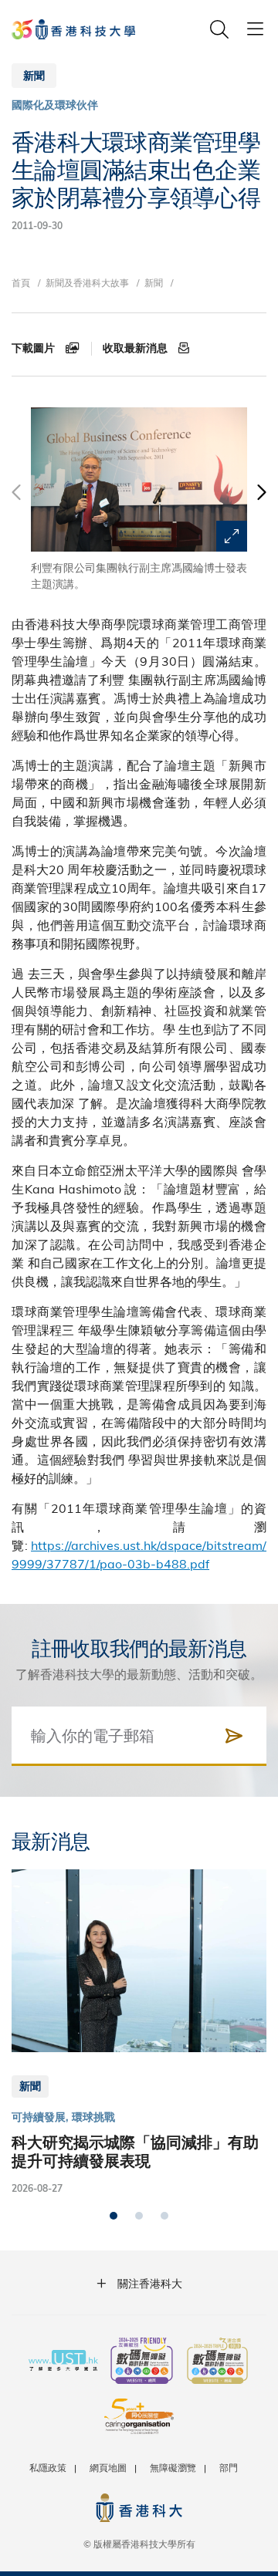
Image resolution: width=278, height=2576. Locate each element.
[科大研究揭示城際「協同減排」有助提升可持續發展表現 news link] (139, 2033)
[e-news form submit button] (234, 1736)
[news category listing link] (55, 105)
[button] (261, 500)
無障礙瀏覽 (173, 2467)
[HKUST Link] (73, 29)
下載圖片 (35, 348)
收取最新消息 (137, 348)
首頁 (21, 282)
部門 (229, 2467)
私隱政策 (48, 2467)
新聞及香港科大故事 (87, 282)
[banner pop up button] (232, 536)
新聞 (154, 282)
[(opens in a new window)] (142, 2362)
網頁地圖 (108, 2467)
